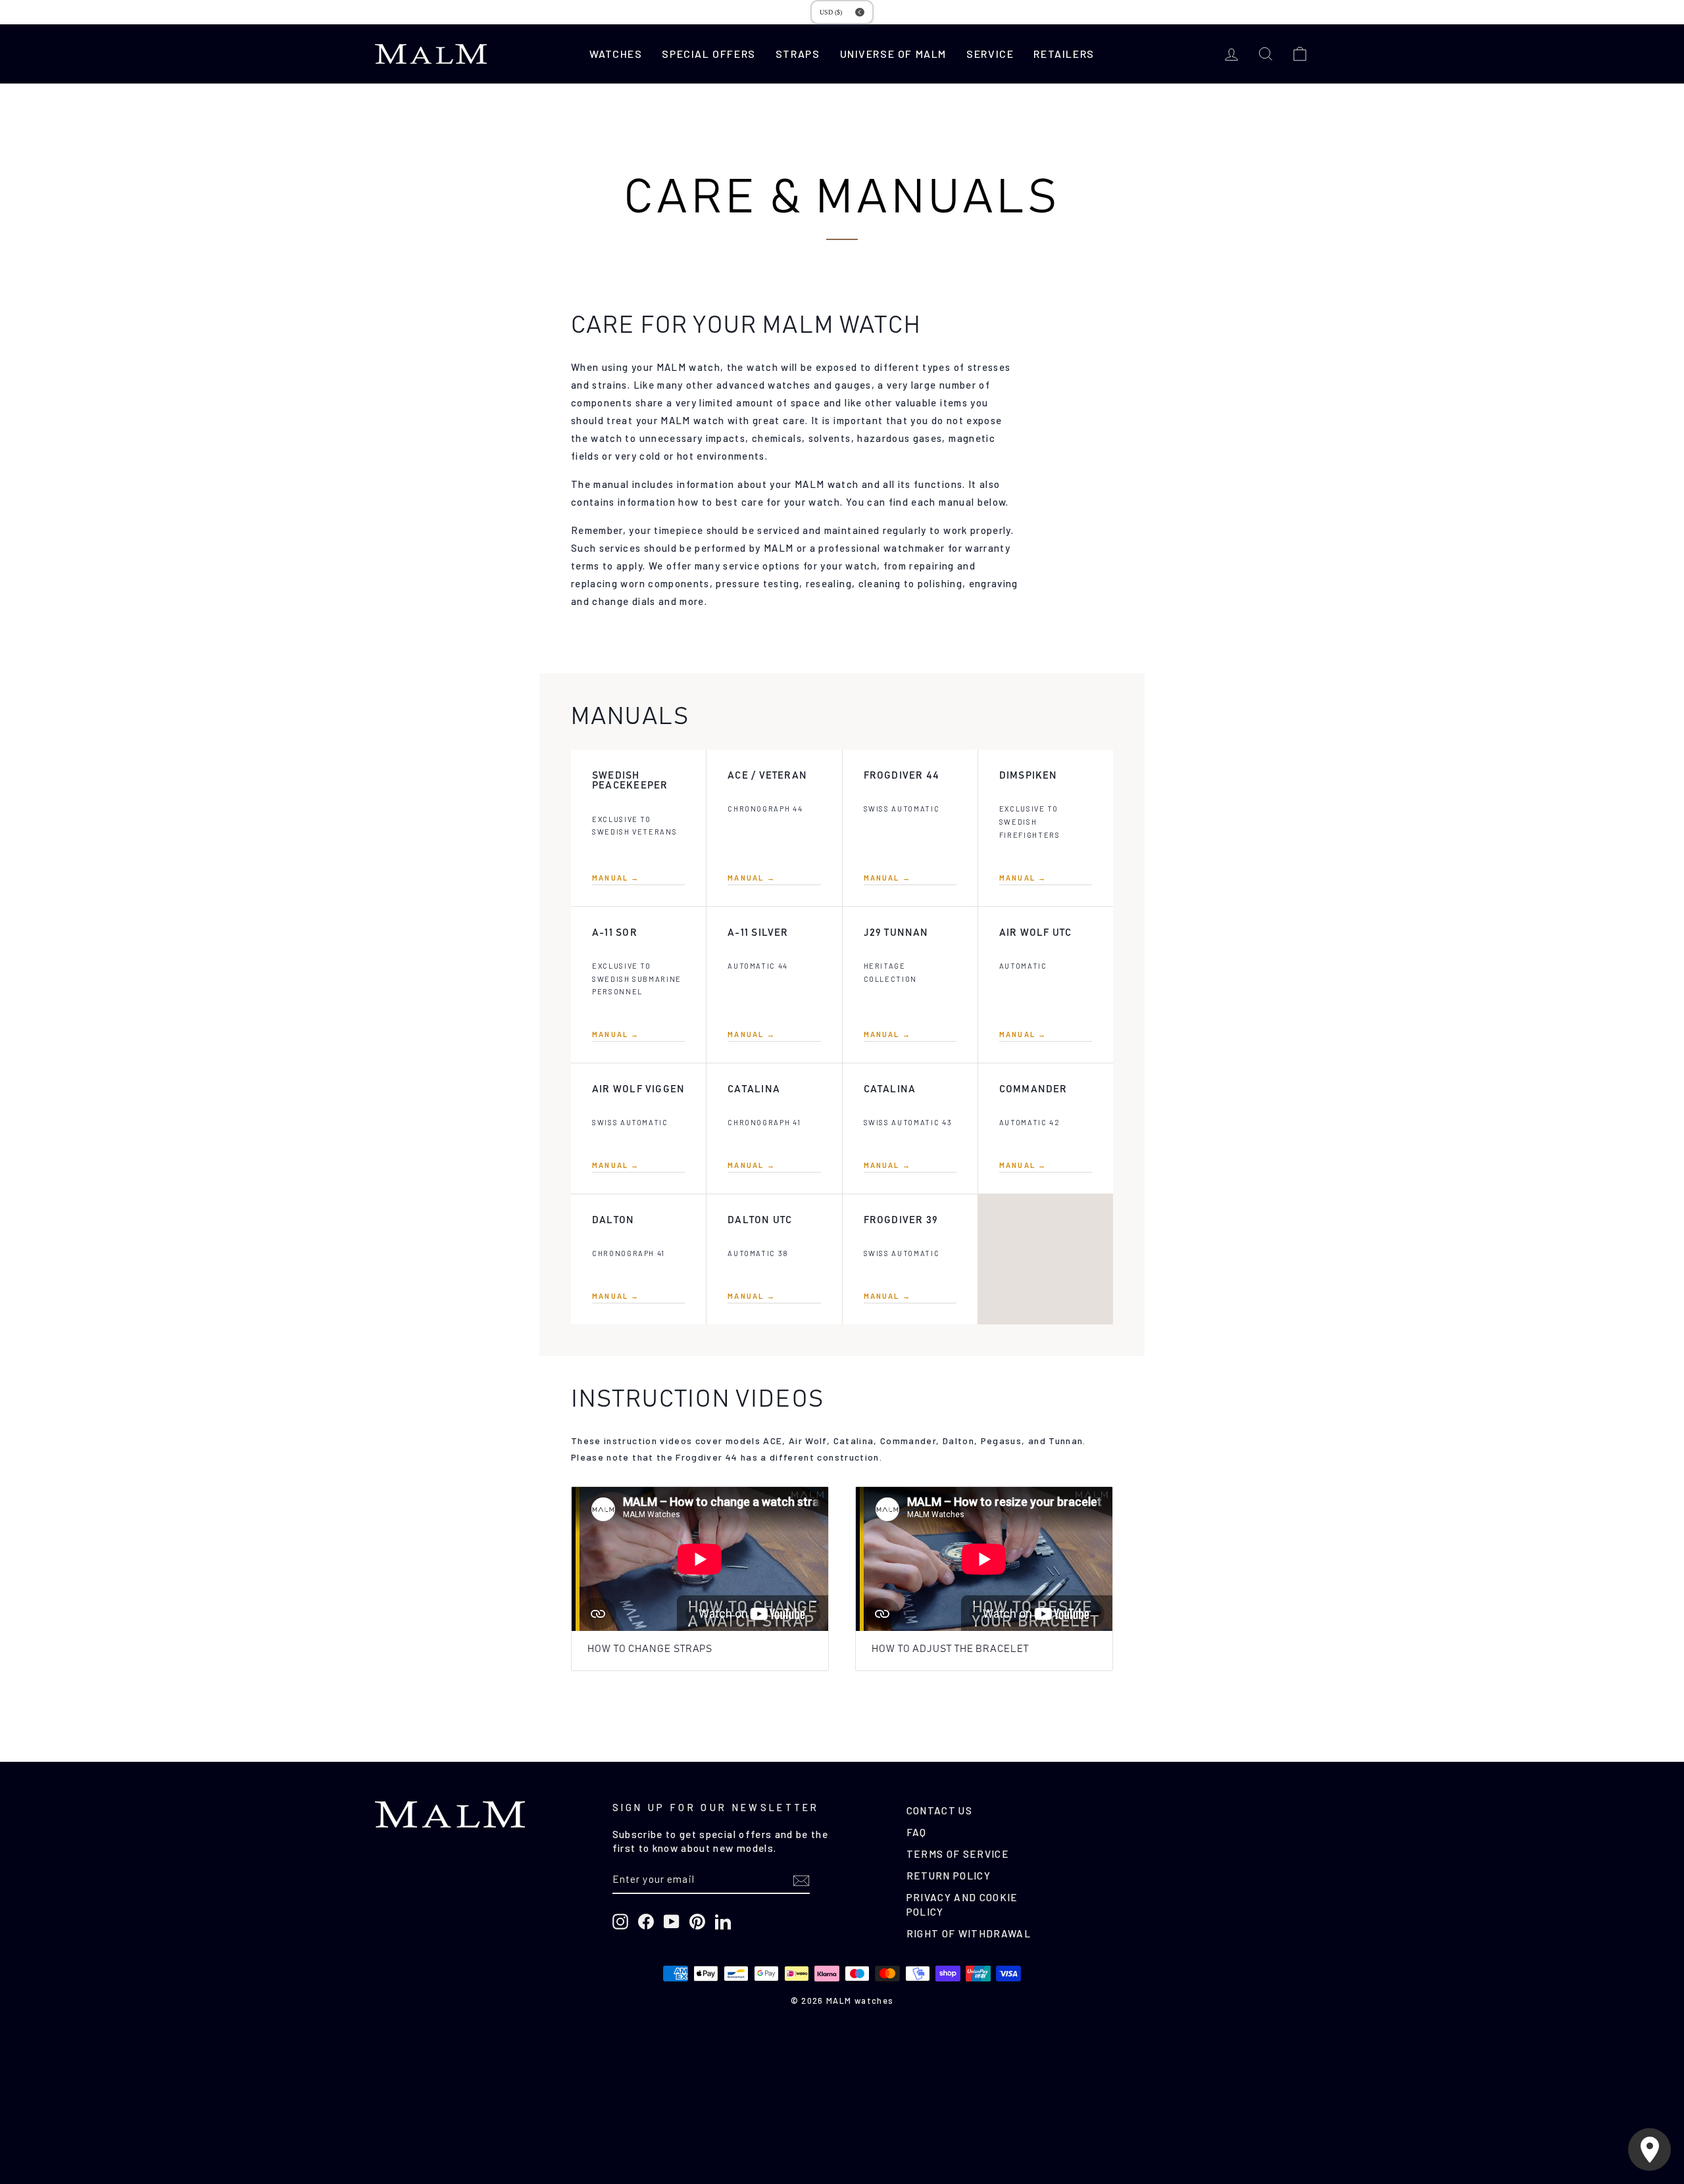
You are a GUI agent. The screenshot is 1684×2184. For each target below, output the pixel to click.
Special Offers (708, 54)
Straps (798, 54)
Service (990, 54)
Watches (616, 54)
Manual (616, 878)
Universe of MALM (894, 54)
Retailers (1064, 54)
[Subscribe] (801, 1880)
